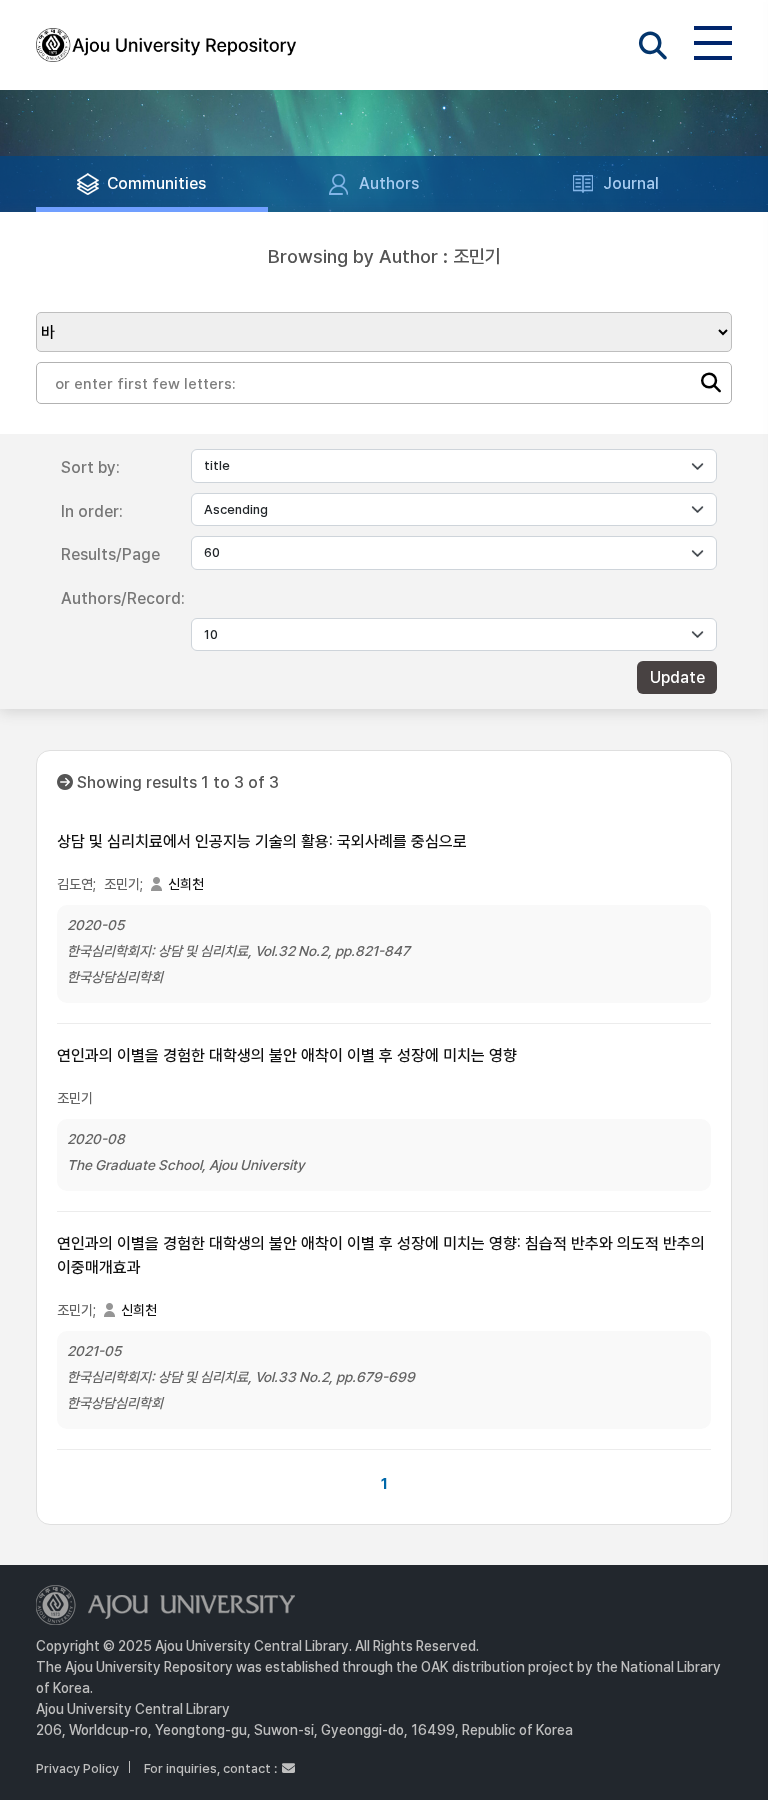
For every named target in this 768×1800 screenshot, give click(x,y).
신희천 (186, 884)
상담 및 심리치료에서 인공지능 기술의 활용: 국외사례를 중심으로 (262, 841)
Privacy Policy (77, 1768)
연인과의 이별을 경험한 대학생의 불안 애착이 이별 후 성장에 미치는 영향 (287, 1055)
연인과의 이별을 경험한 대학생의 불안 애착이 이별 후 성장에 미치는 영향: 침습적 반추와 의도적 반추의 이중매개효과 (381, 1255)
